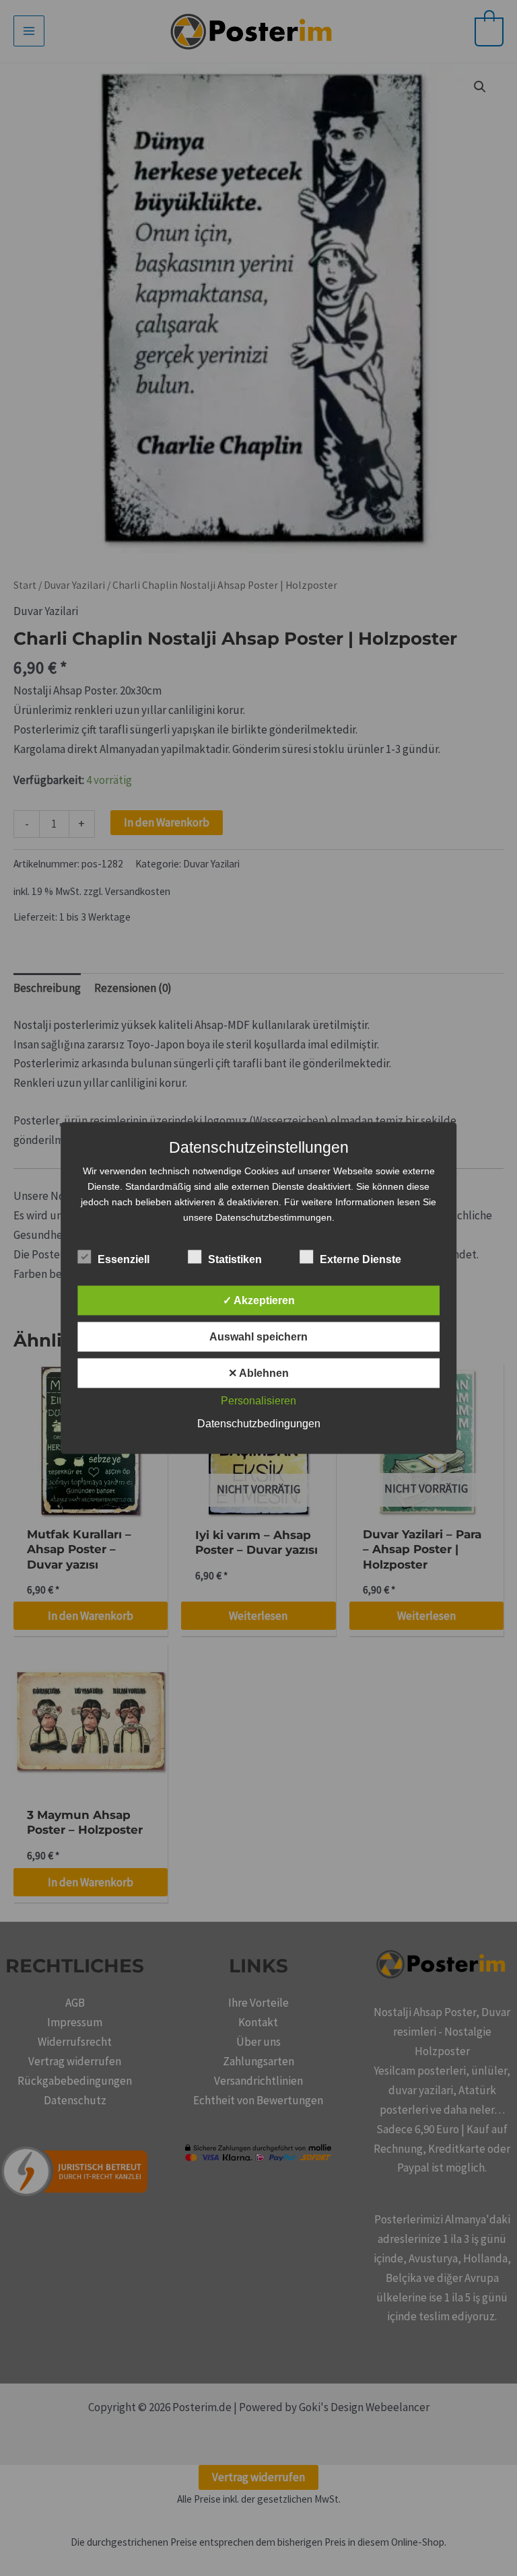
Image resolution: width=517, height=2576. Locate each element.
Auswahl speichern (258, 1337)
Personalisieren (258, 1401)
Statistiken (235, 1259)
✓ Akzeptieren (259, 1300)
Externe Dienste (360, 1259)
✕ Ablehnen (258, 1373)
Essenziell (124, 1259)
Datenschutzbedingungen (259, 1424)
